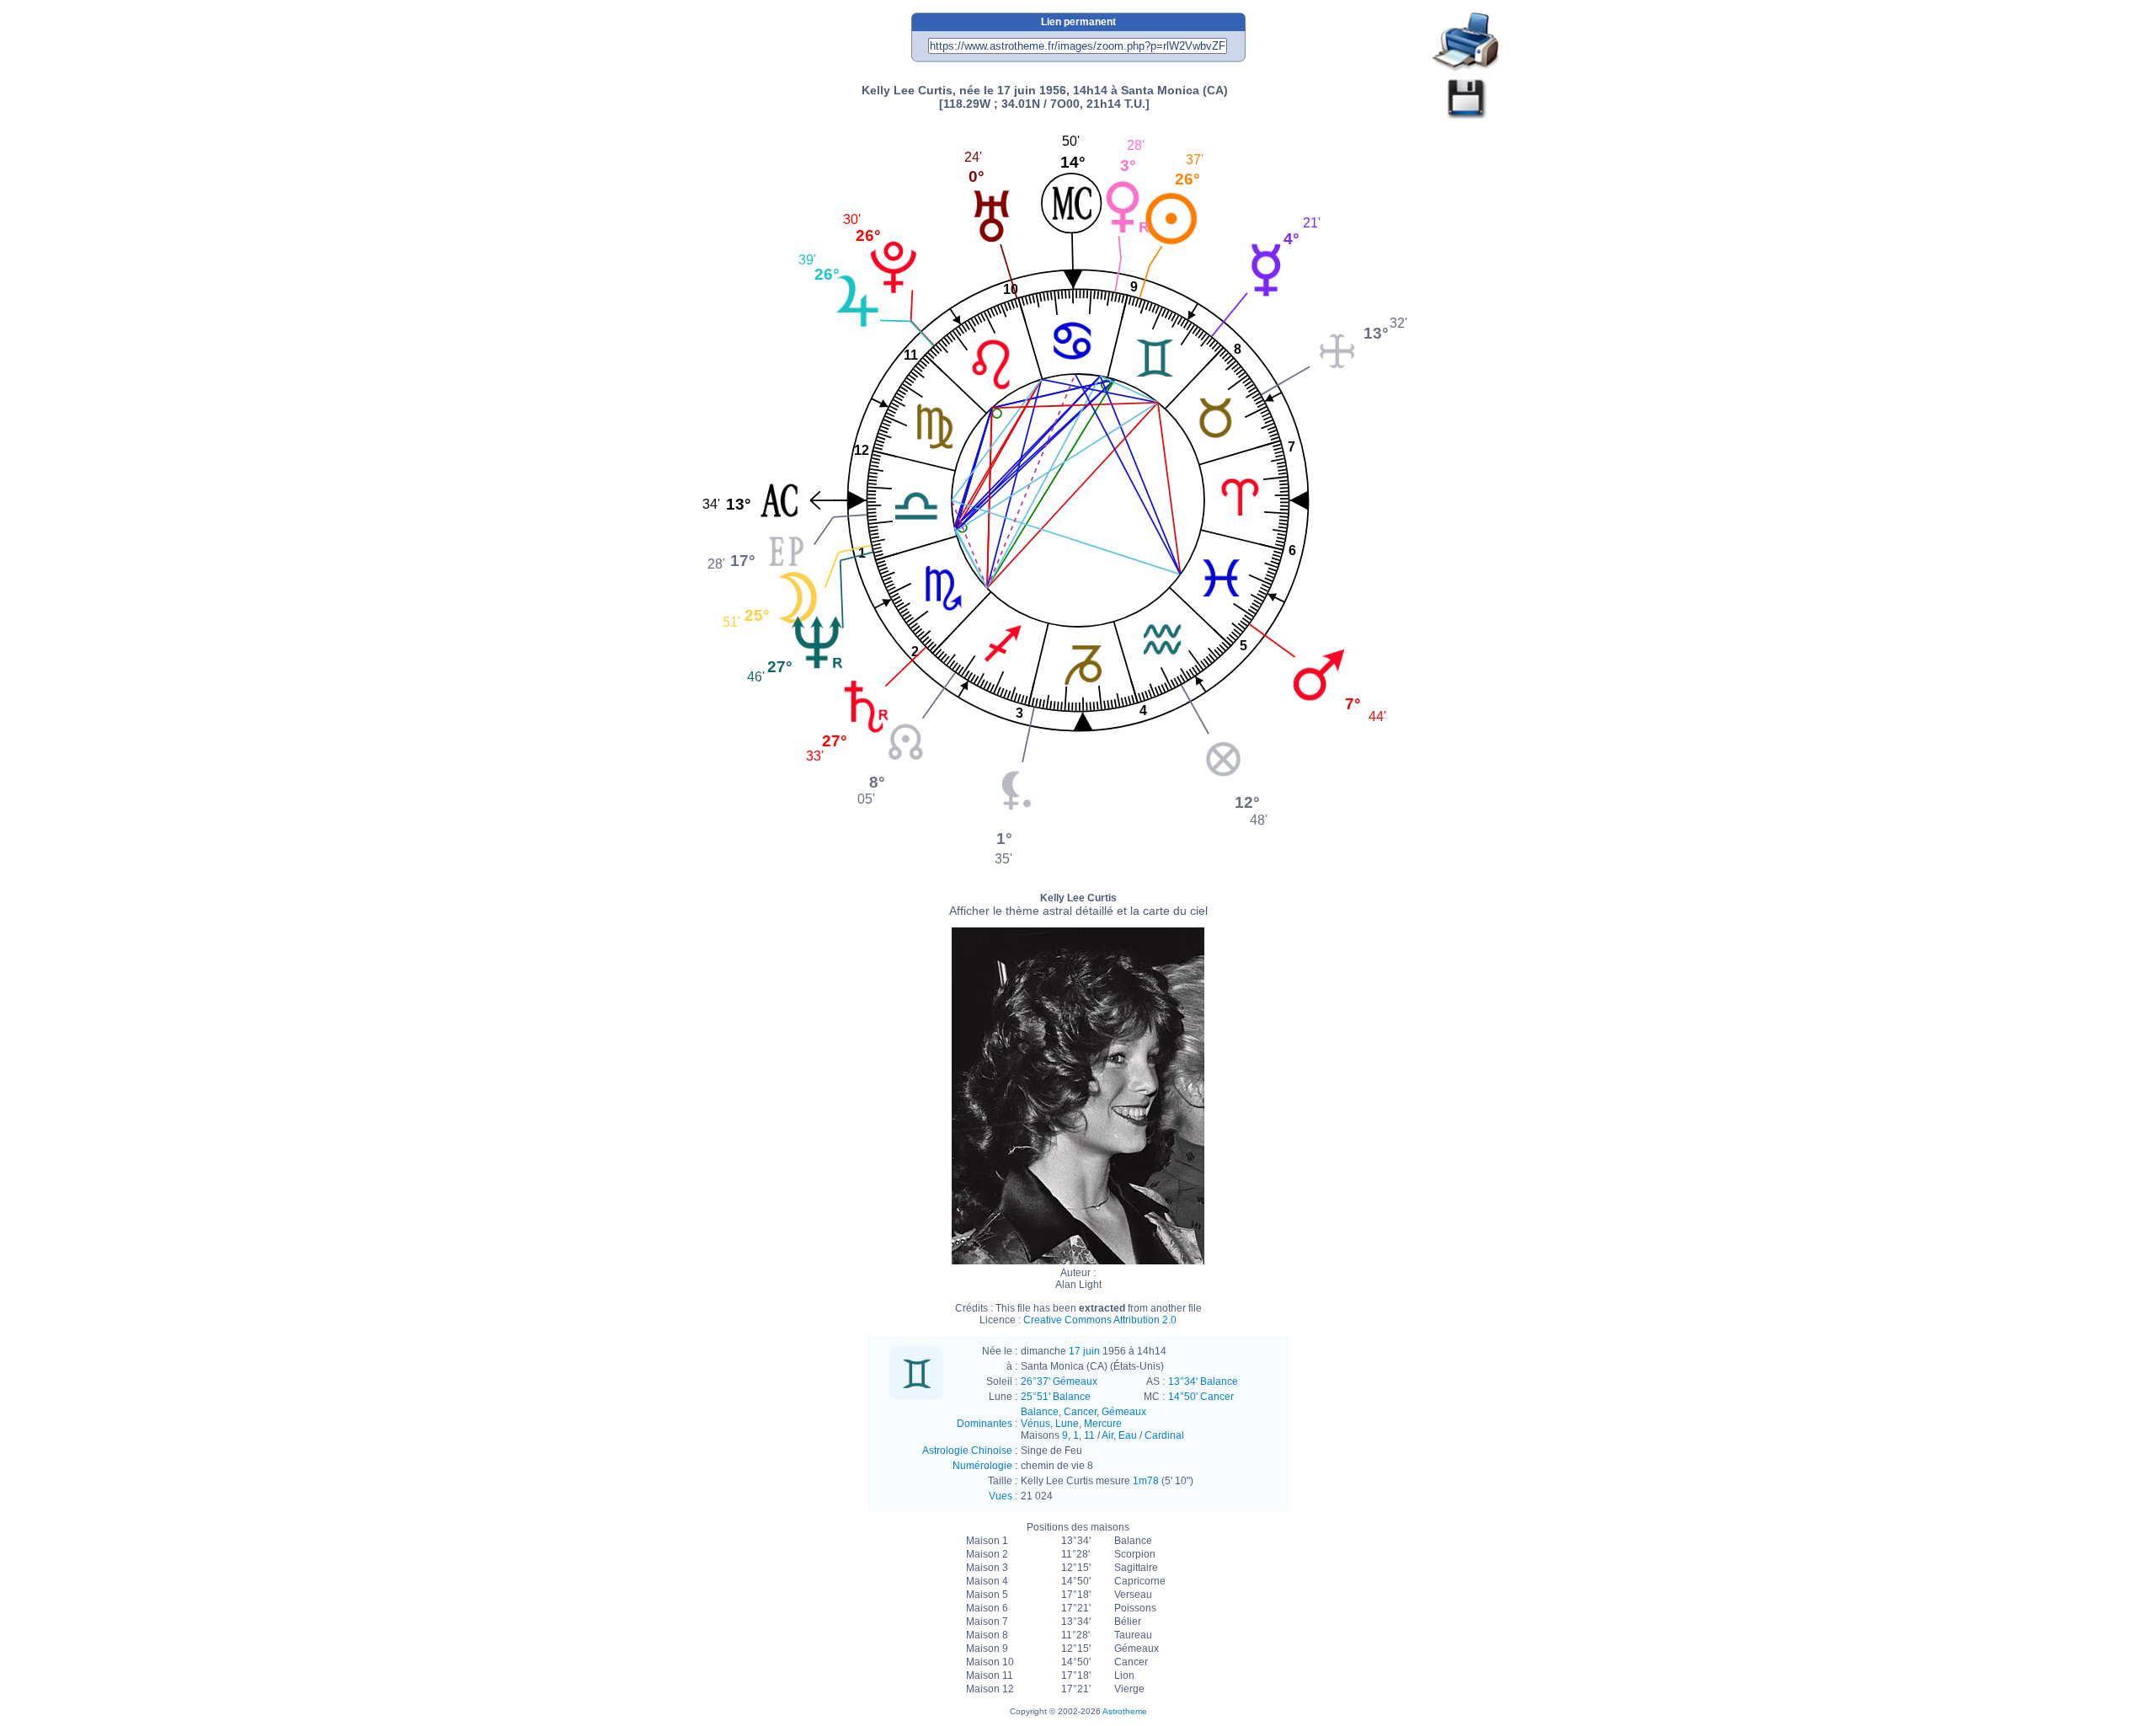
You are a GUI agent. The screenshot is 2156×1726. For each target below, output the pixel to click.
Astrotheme (1125, 1711)
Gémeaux (1124, 1412)
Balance (1040, 1412)
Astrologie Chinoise (967, 1451)
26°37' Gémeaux (1059, 1381)
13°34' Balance (1203, 1381)
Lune (1067, 1424)
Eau (1128, 1435)
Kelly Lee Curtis (1078, 905)
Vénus (1035, 1424)
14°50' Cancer (1201, 1397)
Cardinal (1164, 1435)
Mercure (1103, 1424)
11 (1089, 1435)
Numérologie (982, 1466)
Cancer (1080, 1412)
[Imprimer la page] (1466, 43)
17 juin (1084, 1351)
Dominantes (985, 1424)
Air (1107, 1435)
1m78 (1146, 1481)
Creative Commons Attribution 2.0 (1100, 1320)
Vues (1001, 1496)
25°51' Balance (1056, 1397)
